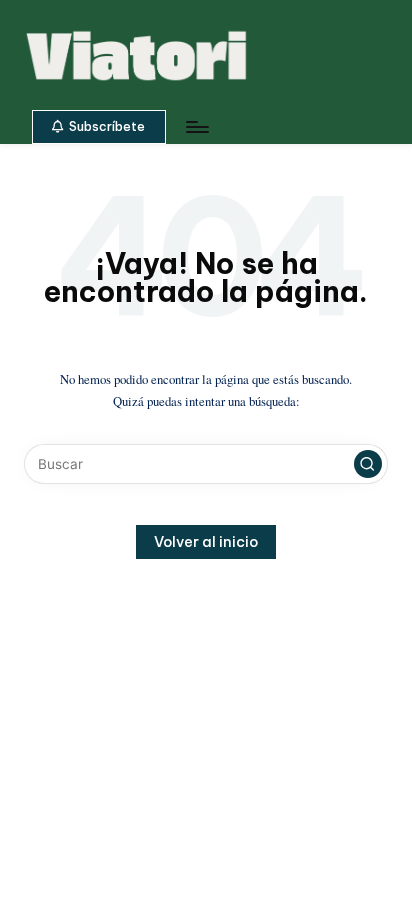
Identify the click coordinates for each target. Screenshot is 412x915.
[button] (99, 127)
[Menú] (196, 126)
